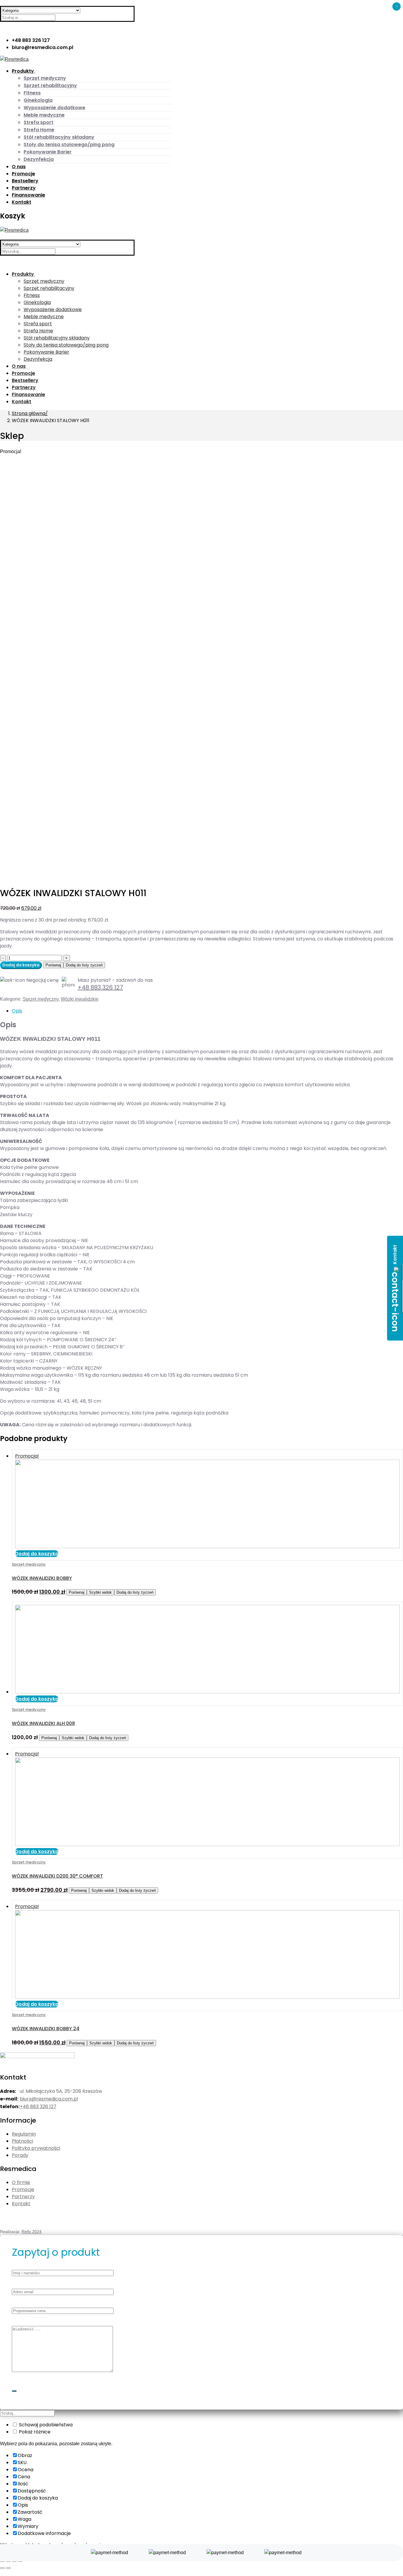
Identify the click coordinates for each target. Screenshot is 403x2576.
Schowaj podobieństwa (45, 2425)
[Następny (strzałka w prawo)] (8, 2568)
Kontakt (21, 2204)
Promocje (23, 2189)
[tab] (207, 1011)
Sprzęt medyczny (41, 999)
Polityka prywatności (36, 2148)
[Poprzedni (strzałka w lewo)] (2, 2568)
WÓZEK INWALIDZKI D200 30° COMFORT (57, 1876)
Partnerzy (23, 2197)
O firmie (21, 2182)
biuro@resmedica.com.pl (49, 2099)
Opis (17, 1011)
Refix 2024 (32, 2232)
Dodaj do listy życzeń (84, 965)
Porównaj (53, 965)
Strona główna (29, 413)
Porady (20, 2155)
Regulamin (24, 2134)
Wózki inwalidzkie (80, 999)
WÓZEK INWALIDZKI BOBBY (42, 1578)
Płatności (22, 2141)
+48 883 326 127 (100, 987)
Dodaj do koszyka (21, 965)
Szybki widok (100, 1592)
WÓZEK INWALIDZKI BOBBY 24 (46, 2029)
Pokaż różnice (34, 2432)
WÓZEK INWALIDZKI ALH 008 (43, 1723)
